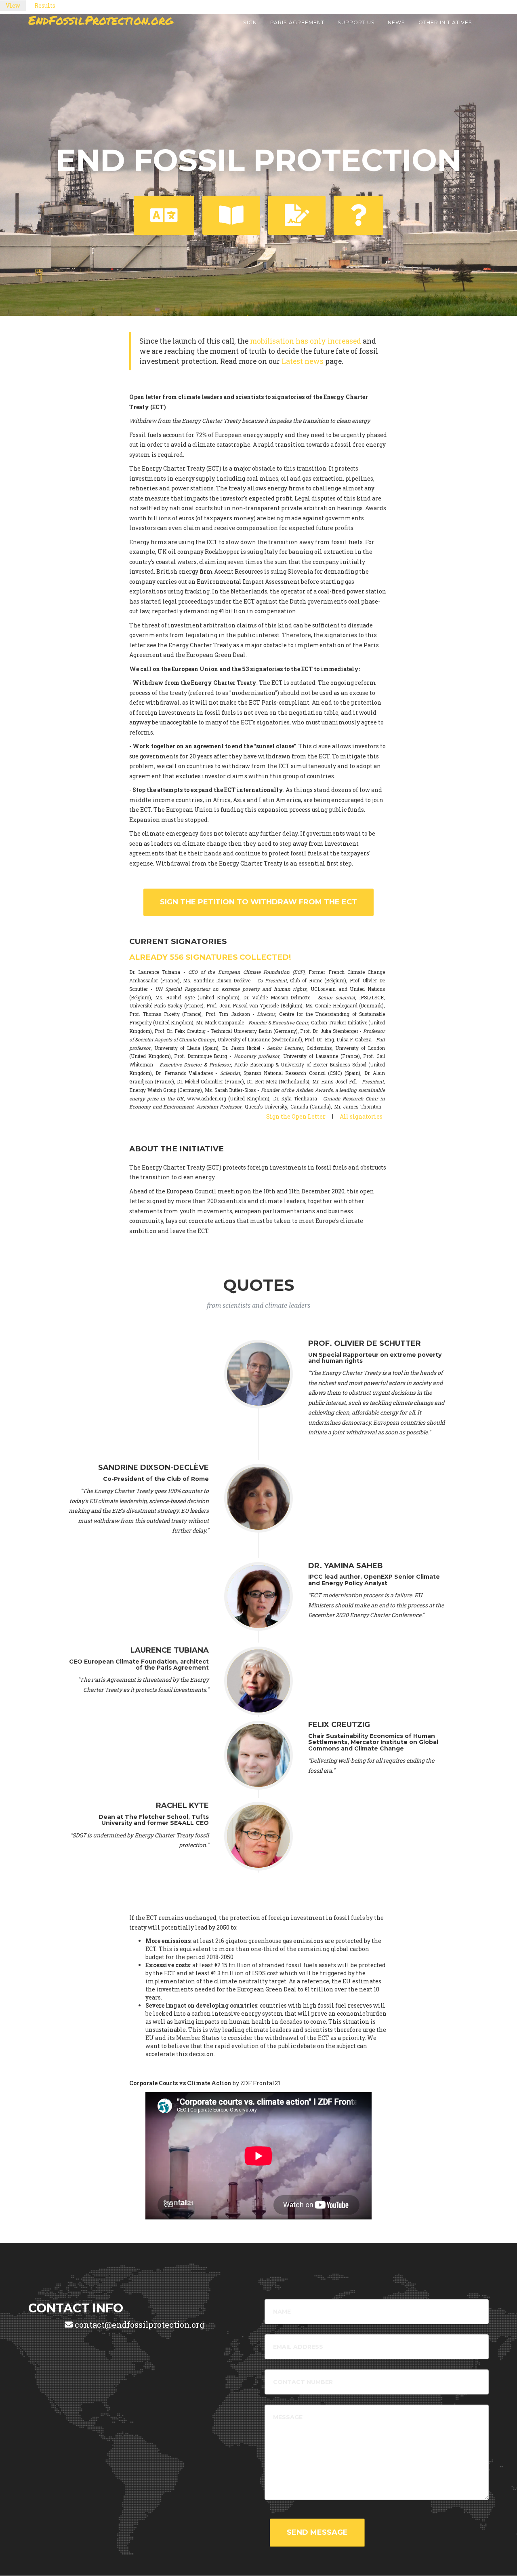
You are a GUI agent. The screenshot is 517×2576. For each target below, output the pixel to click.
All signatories (361, 1116)
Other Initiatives (445, 22)
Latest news (303, 361)
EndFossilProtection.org (101, 20)
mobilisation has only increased (306, 341)
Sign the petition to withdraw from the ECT (258, 902)
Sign (250, 22)
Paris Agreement (297, 22)
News (396, 22)
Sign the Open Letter (296, 1116)
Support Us (356, 22)
